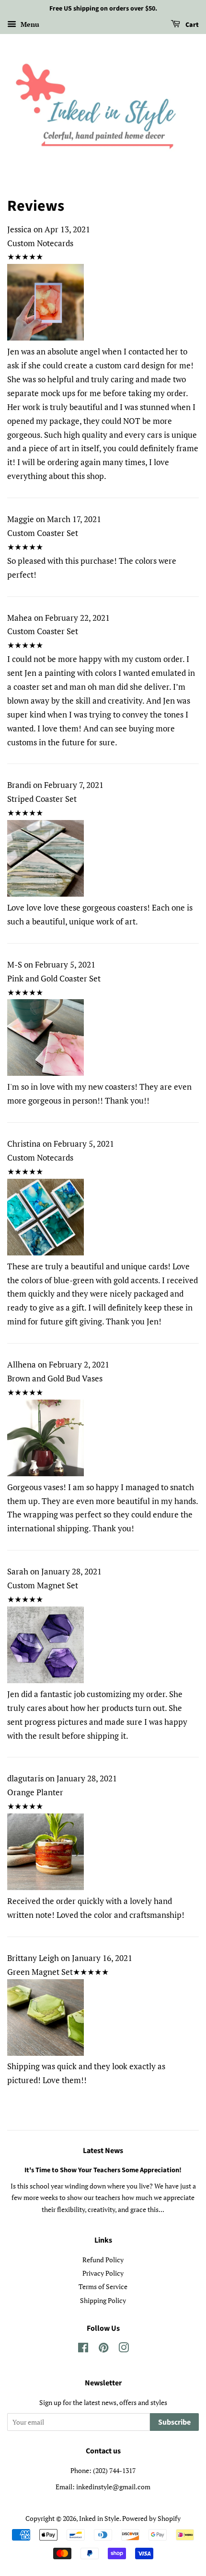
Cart (191, 25)
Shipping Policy (103, 2300)
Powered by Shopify (151, 2518)
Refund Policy (103, 2260)
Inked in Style (99, 2518)
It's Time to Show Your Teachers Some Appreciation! (103, 2170)
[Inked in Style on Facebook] (83, 2349)
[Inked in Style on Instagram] (124, 2349)
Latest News (103, 2151)
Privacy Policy (103, 2273)
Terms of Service (103, 2286)
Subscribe (174, 2422)
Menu (29, 24)
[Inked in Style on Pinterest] (103, 2349)
